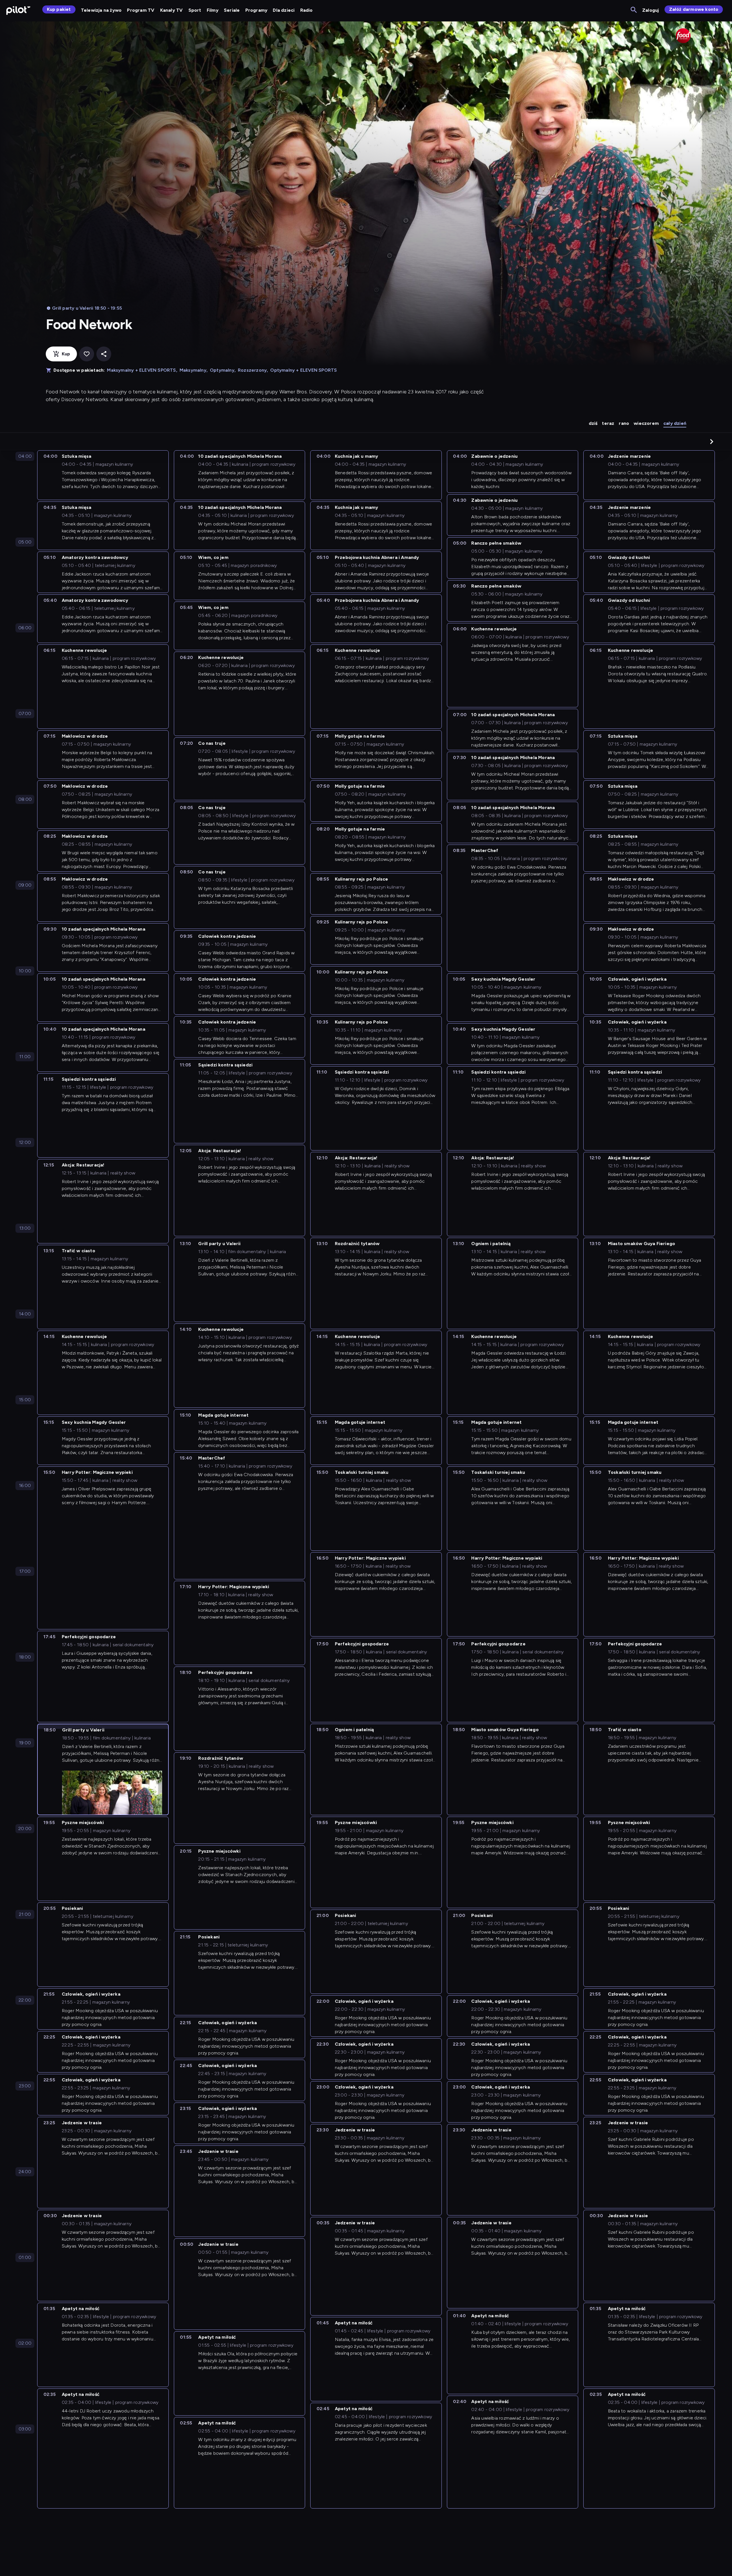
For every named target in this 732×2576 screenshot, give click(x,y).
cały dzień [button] (675, 423)
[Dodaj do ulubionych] (87, 354)
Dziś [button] (593, 423)
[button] (712, 441)
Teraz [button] (608, 423)
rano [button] (624, 423)
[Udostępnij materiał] (104, 354)
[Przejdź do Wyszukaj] (634, 10)
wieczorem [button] (646, 423)
